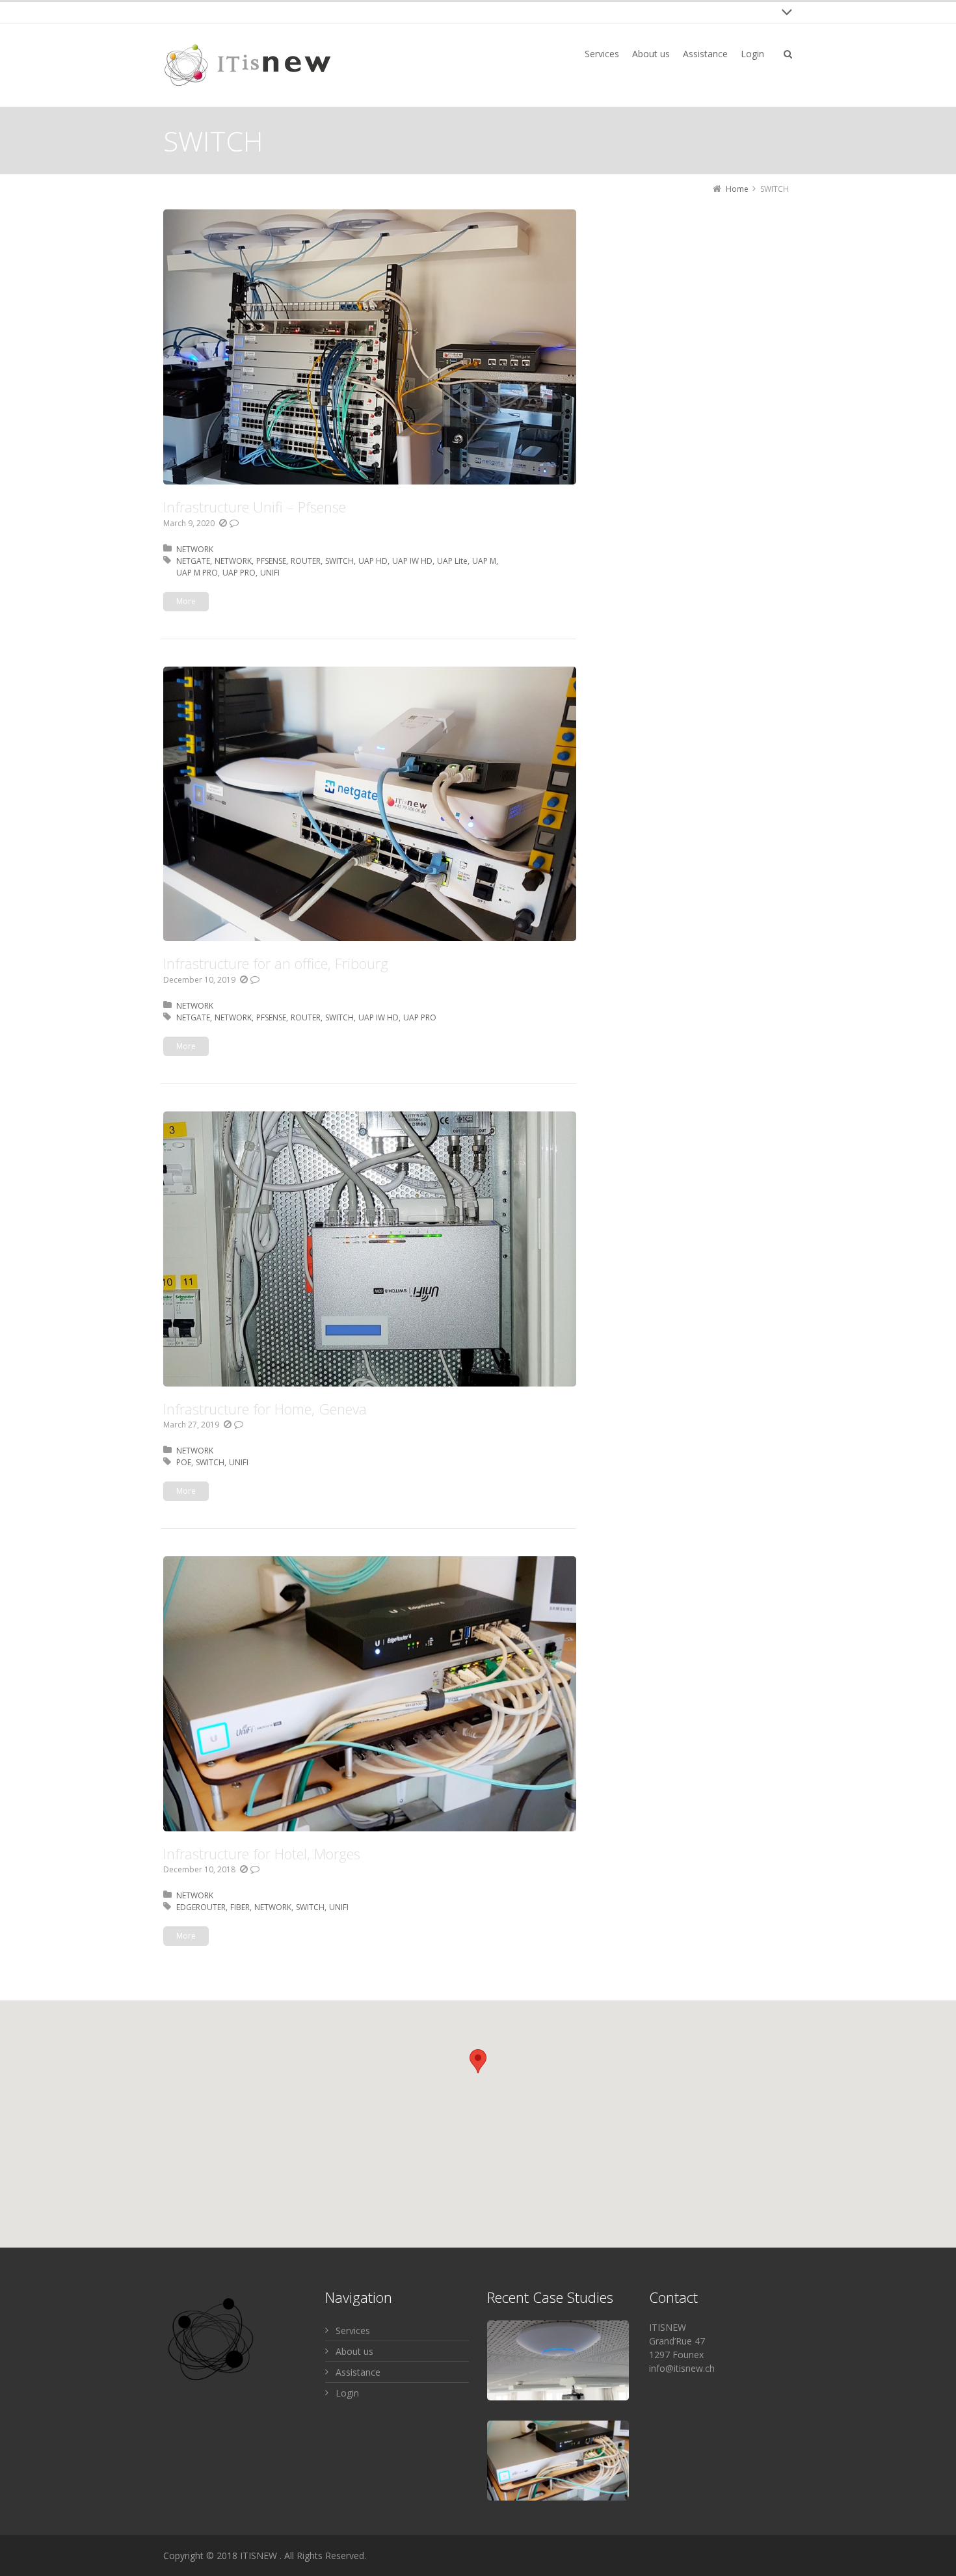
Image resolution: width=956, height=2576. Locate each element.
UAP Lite (452, 561)
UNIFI (270, 573)
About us (354, 2351)
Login (347, 2393)
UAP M (484, 561)
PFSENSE (271, 561)
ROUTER (306, 561)
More (186, 601)
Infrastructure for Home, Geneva (265, 1409)
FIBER (240, 1907)
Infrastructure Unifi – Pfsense (255, 507)
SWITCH (339, 561)
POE (184, 1462)
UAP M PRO (197, 573)
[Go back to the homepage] (248, 65)
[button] (478, 2061)
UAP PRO (239, 573)
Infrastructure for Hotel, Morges (262, 1853)
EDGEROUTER (201, 1907)
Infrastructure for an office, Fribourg (276, 963)
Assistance (358, 2372)
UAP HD (373, 561)
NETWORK (195, 549)
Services (353, 2330)
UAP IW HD (412, 561)
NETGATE (193, 561)
